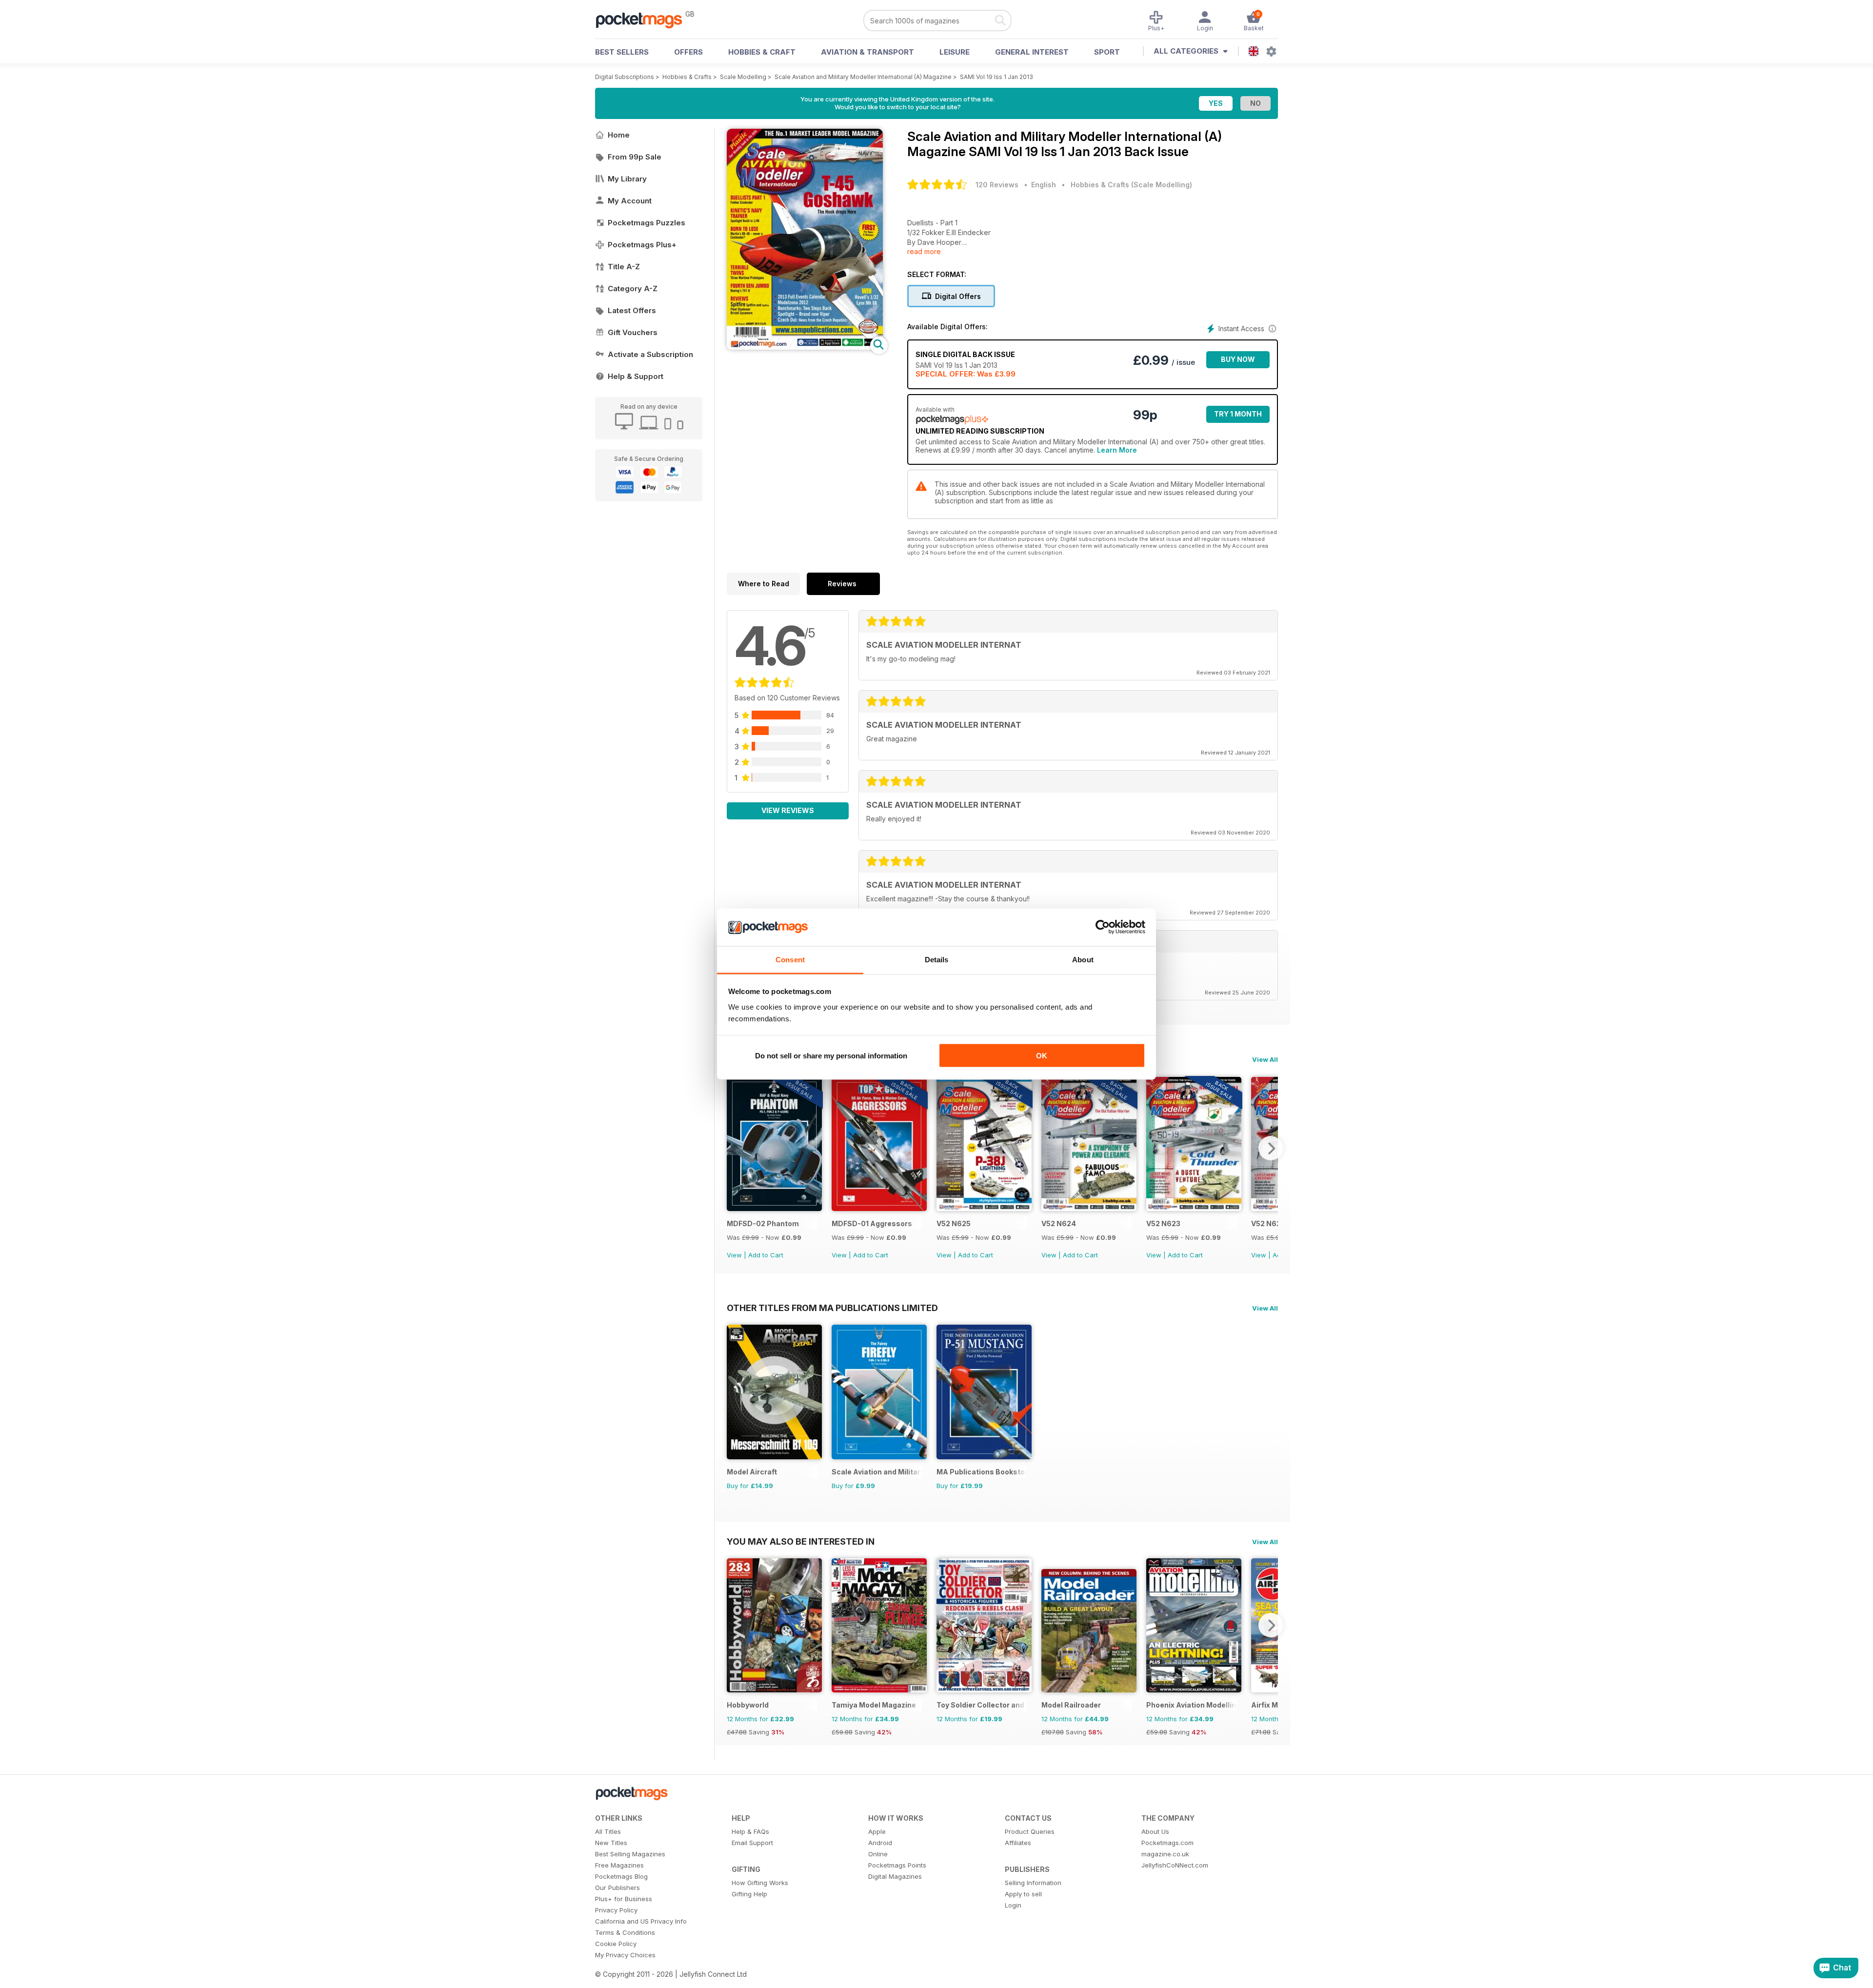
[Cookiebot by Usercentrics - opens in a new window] (1103, 927)
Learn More (1117, 450)
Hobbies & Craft (762, 52)
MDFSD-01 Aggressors (872, 1223)
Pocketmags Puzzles (647, 223)
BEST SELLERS (622, 52)
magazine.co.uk (1165, 1854)
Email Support (752, 1843)
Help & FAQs (750, 1831)
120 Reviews (997, 185)
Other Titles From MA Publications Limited (832, 1308)
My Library (627, 179)
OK (1042, 1056)
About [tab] (1083, 959)
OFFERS (688, 52)
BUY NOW (1238, 359)
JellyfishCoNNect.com (1175, 1865)
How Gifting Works (760, 1883)
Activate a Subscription (650, 354)
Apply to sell (1023, 1894)
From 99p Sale (635, 157)
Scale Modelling (743, 77)
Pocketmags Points (897, 1865)
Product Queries (1030, 1831)
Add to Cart (766, 1255)
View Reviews (788, 810)
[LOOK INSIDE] (805, 347)
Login (1013, 1905)
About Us (1155, 1831)
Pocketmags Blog (621, 1876)
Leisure (955, 52)
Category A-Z (633, 288)
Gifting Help (749, 1894)
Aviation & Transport (867, 52)
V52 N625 (954, 1223)
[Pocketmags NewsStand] (644, 20)
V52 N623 (1163, 1223)
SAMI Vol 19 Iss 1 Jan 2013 (996, 77)
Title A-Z (624, 267)
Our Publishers (618, 1888)
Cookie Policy (616, 1944)
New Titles (611, 1843)
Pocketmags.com (1167, 1843)
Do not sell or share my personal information (831, 1056)
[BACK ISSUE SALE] (774, 1208)
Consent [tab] (790, 959)
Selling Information (1033, 1883)
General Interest (1032, 52)
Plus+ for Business (624, 1899)
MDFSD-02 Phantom (763, 1223)
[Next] (1271, 1148)
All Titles (608, 1831)
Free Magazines (619, 1865)
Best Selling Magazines (630, 1854)
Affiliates (1018, 1843)
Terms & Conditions (625, 1932)
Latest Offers (632, 310)
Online (878, 1854)
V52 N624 (1059, 1223)
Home (619, 135)
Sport (1107, 52)
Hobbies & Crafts (687, 77)
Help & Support (636, 376)
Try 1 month (1238, 414)
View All (1265, 1059)
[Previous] (734, 1148)
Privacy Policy (616, 1910)
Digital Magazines (895, 1876)
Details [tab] (937, 959)
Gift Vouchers (633, 332)
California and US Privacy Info (641, 1921)
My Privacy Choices (625, 1955)
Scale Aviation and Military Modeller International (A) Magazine (863, 77)
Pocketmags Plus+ (642, 245)
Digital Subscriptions (625, 77)
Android (880, 1843)
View (734, 1255)
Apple (877, 1831)
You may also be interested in (801, 1541)
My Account (630, 201)
